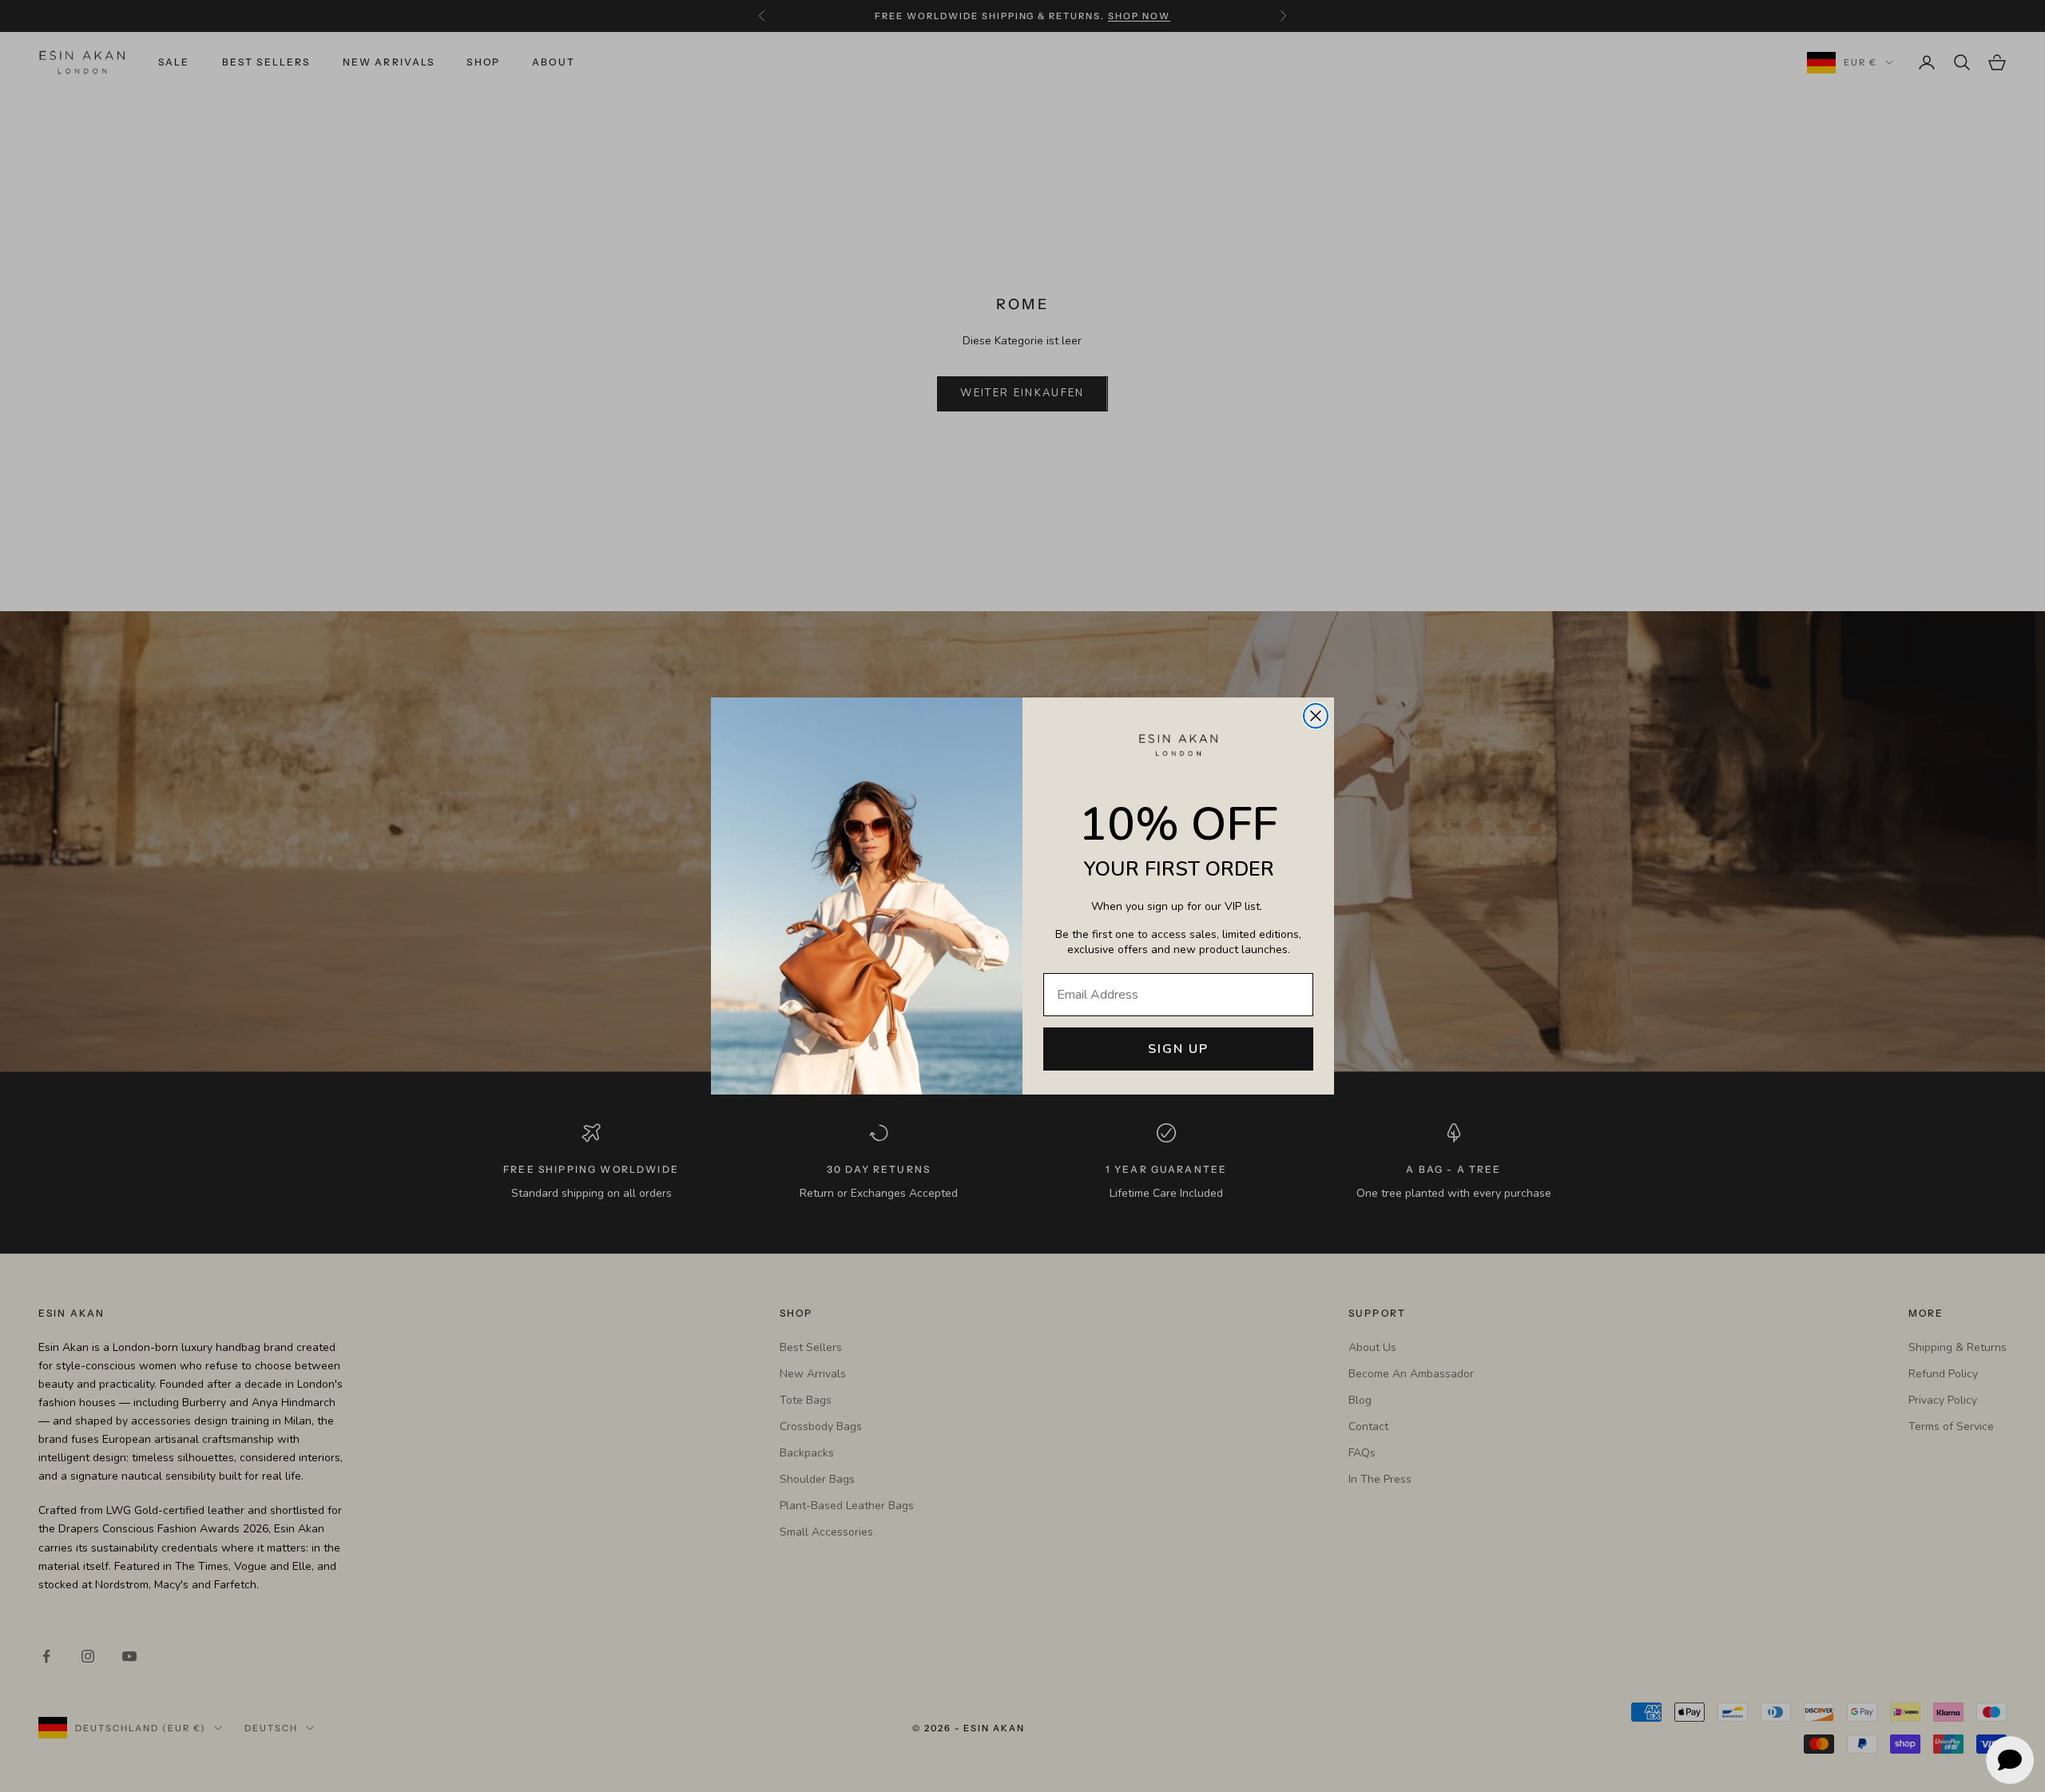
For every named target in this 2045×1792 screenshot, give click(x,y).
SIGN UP (1178, 1049)
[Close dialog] (1316, 716)
